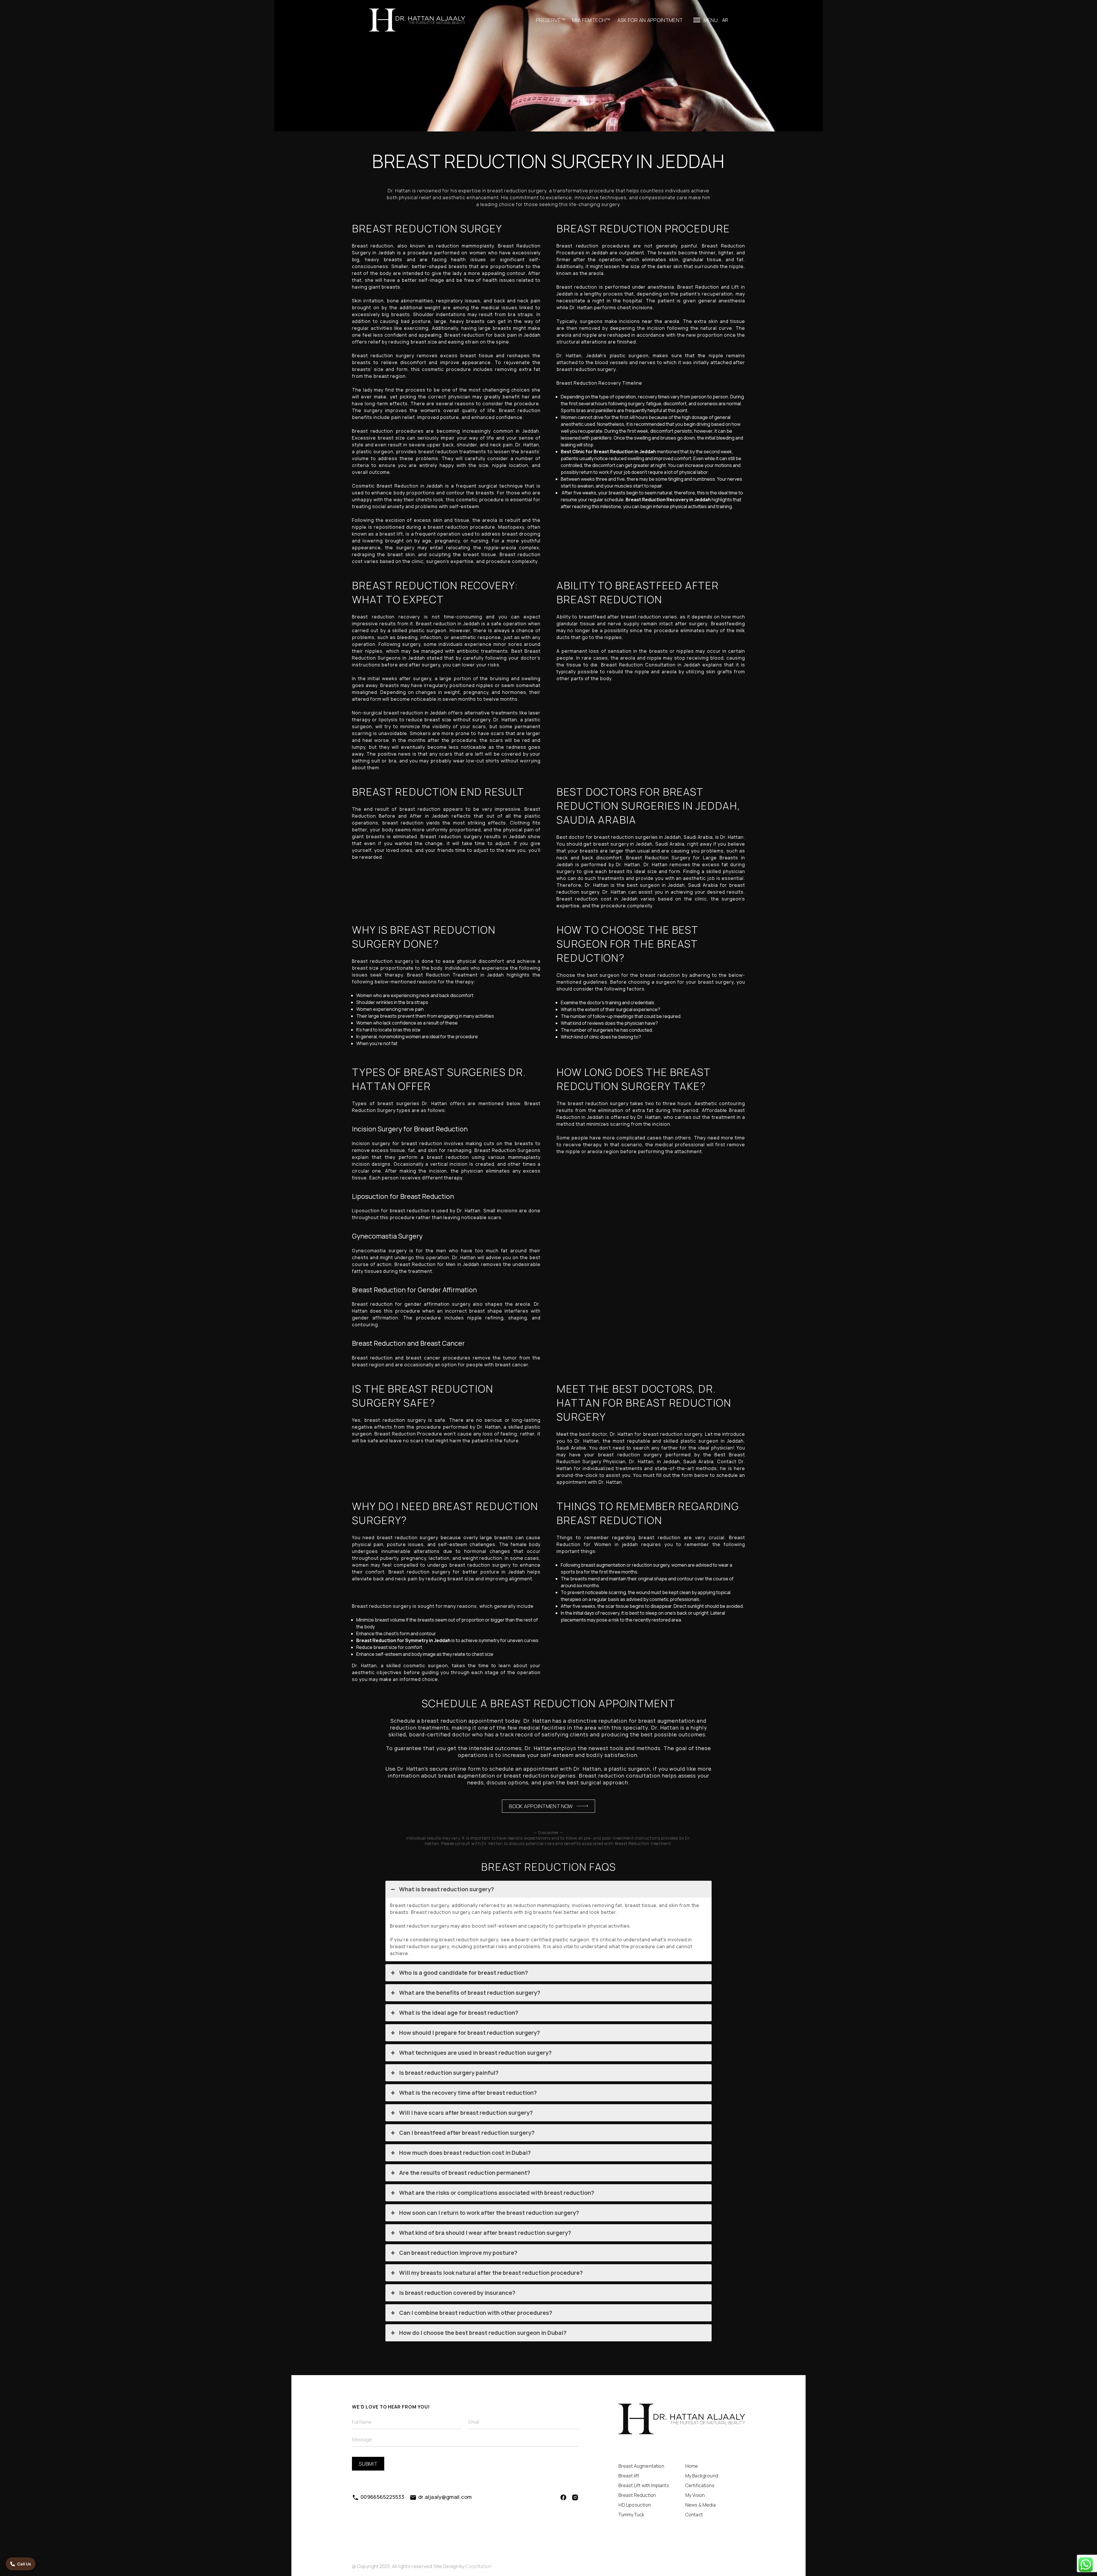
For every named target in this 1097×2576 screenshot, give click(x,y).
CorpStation (479, 2566)
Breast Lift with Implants (644, 2485)
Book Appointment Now (541, 1806)
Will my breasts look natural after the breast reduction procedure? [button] (491, 2273)
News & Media (700, 2505)
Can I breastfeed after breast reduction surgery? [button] (467, 2133)
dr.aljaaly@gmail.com (445, 2497)
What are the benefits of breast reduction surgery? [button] (470, 1993)
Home (692, 2466)
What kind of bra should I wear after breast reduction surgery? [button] (485, 2233)
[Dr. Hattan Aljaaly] (418, 20)
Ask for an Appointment (650, 20)
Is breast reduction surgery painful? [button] (449, 2073)
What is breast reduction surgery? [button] (447, 1889)
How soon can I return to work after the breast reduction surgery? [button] (489, 2213)
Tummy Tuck (631, 2515)
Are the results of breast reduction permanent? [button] (465, 2173)
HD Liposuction (635, 2505)
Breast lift (629, 2476)
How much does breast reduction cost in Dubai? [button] (465, 2153)
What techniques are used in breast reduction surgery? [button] (475, 2053)
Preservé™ (551, 20)
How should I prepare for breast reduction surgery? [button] (470, 2033)
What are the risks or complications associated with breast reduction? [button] (497, 2193)
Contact (694, 2515)
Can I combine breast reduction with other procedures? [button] (476, 2313)
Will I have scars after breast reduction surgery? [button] (466, 2113)
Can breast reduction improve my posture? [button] (458, 2253)
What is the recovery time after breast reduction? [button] (468, 2093)
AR (725, 20)
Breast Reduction (637, 2495)
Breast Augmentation (641, 2466)
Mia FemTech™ (591, 20)
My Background (702, 2476)
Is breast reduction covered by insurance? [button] (457, 2293)
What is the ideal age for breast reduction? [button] (459, 2013)
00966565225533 (382, 2497)
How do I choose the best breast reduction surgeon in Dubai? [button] (483, 2333)
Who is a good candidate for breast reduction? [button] (464, 1973)
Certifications (700, 2485)
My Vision (695, 2495)
